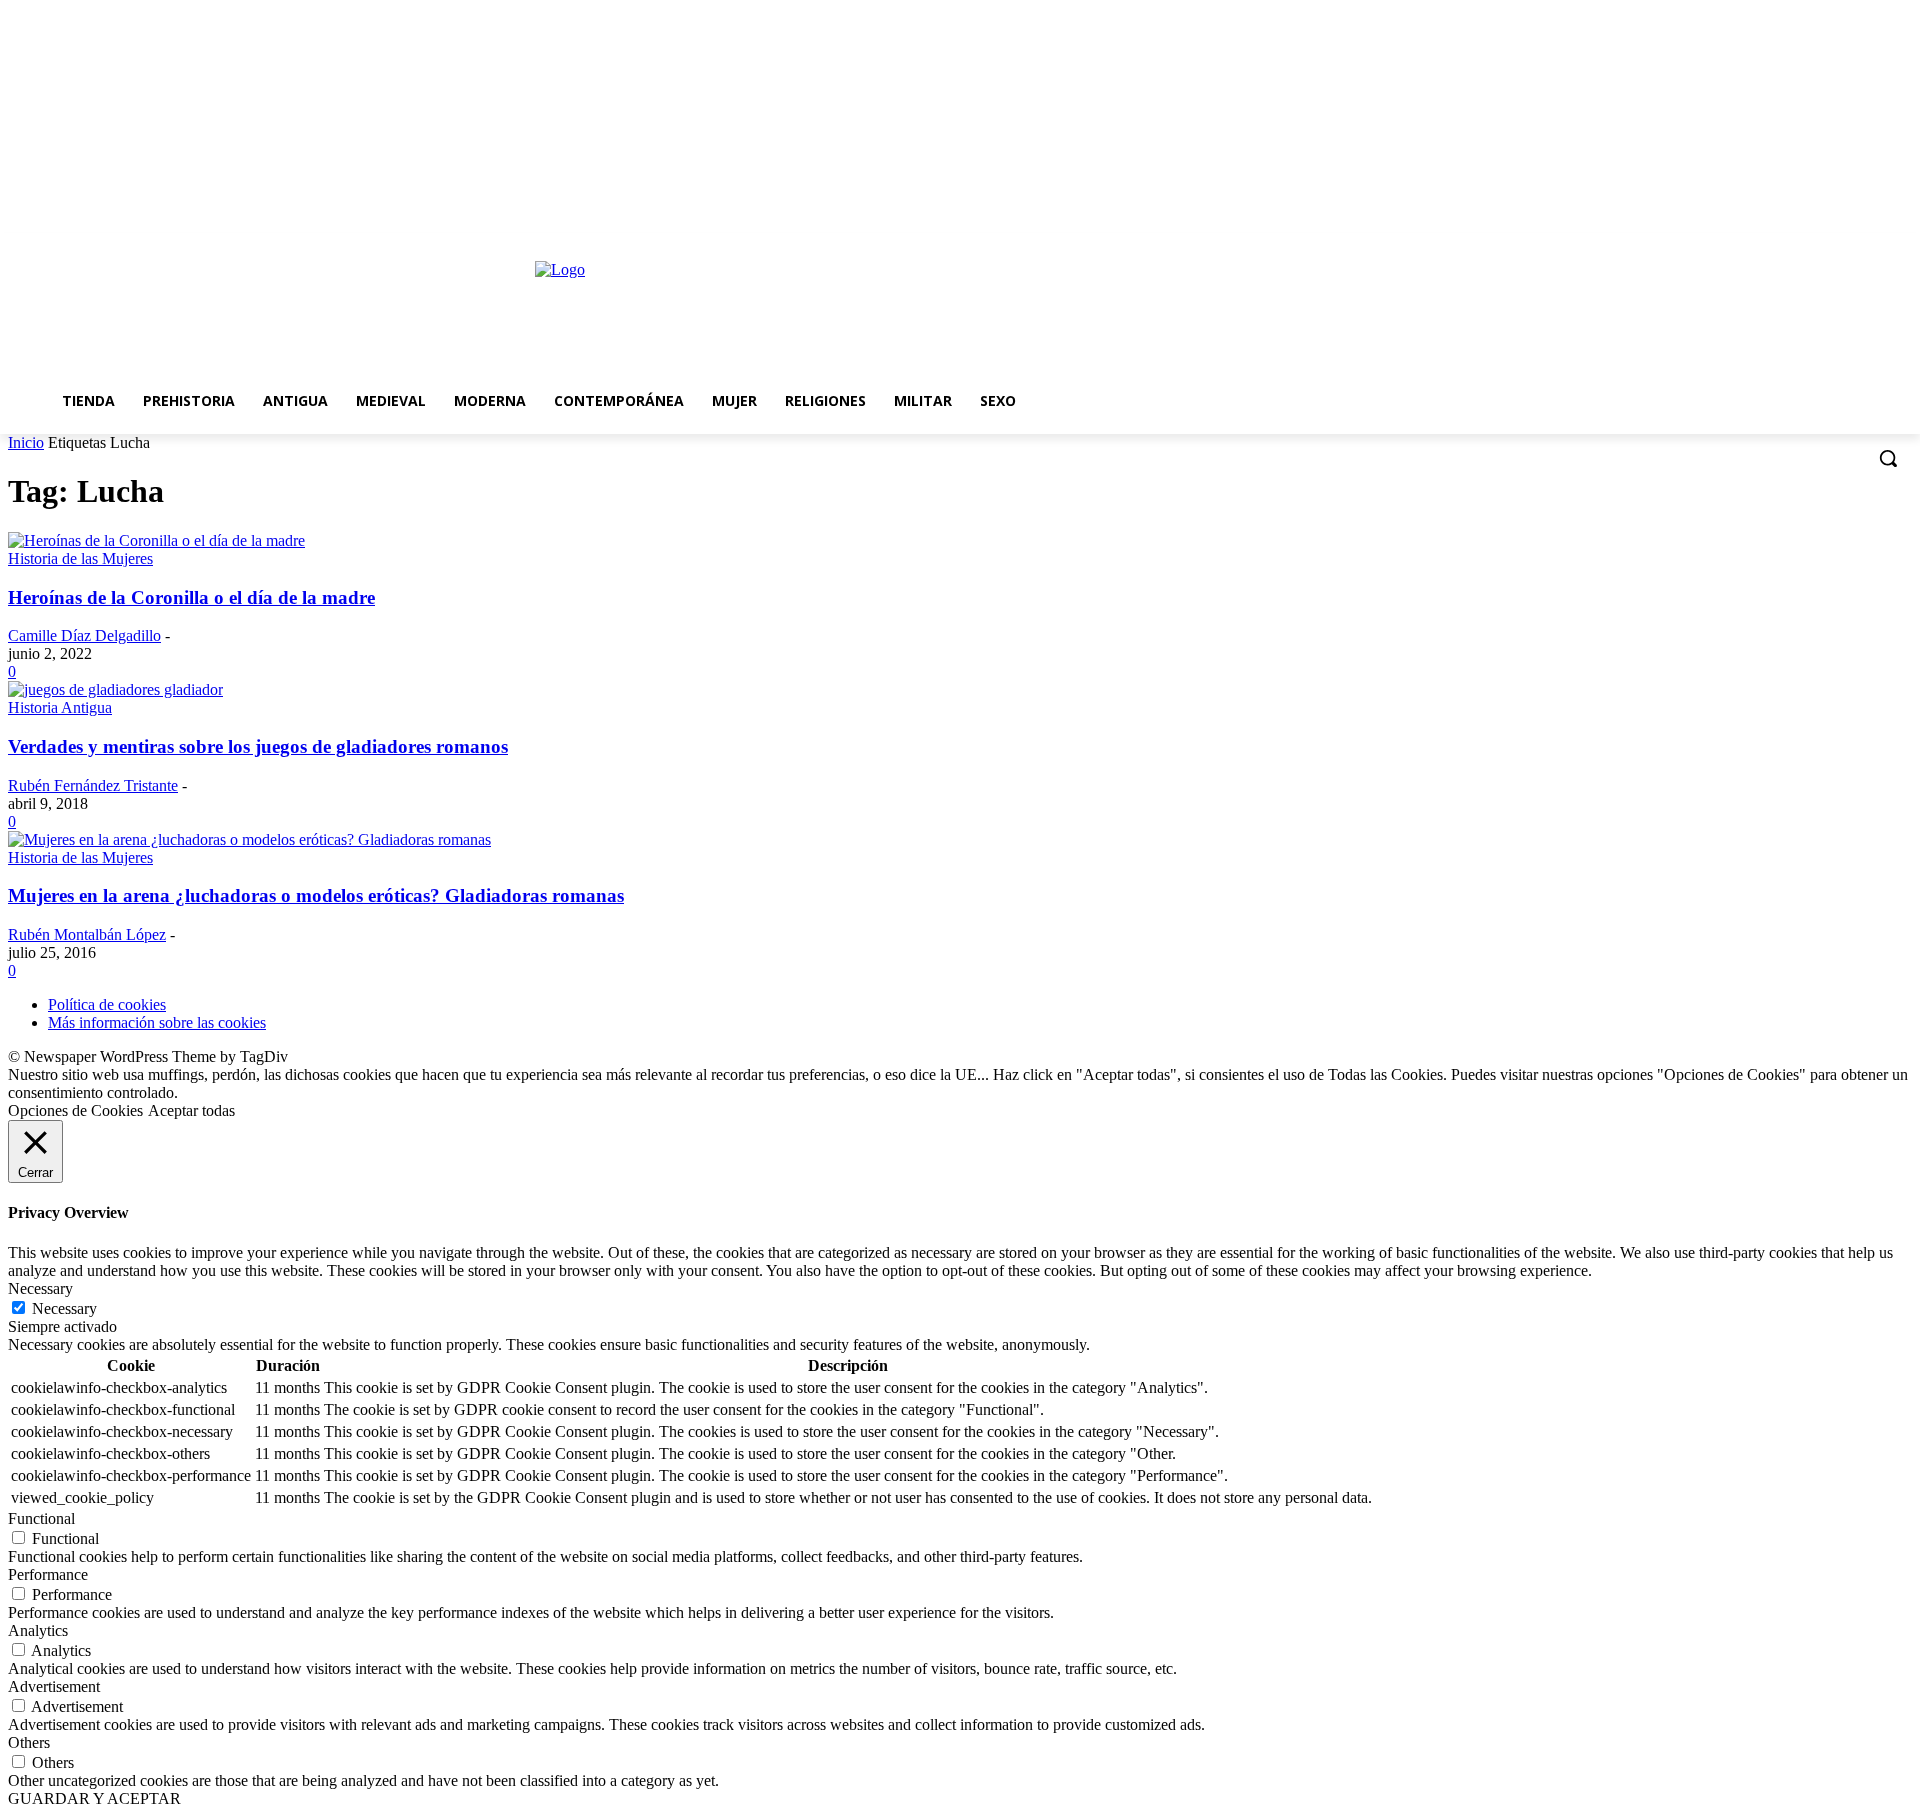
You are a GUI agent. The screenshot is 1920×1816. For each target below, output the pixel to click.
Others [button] (29, 1742)
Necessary (64, 1308)
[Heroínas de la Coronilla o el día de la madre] (156, 540)
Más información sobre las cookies (157, 1022)
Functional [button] (41, 1518)
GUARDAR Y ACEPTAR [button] (94, 1798)
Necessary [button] (40, 1288)
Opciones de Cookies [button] (75, 1110)
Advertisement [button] (54, 1686)
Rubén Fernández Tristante (93, 785)
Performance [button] (48, 1574)
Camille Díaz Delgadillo (84, 635)
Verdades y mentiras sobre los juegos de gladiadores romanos (258, 746)
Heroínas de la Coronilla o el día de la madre (191, 597)
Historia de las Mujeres (80, 558)
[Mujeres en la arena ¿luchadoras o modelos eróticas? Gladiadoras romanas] (249, 839)
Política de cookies (107, 1004)
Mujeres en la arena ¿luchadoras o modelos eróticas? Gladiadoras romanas (316, 895)
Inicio (26, 442)
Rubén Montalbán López (87, 934)
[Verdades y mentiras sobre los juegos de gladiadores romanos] (115, 689)
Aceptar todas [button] (191, 1110)
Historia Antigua (60, 707)
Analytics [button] (38, 1630)
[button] (1888, 458)
